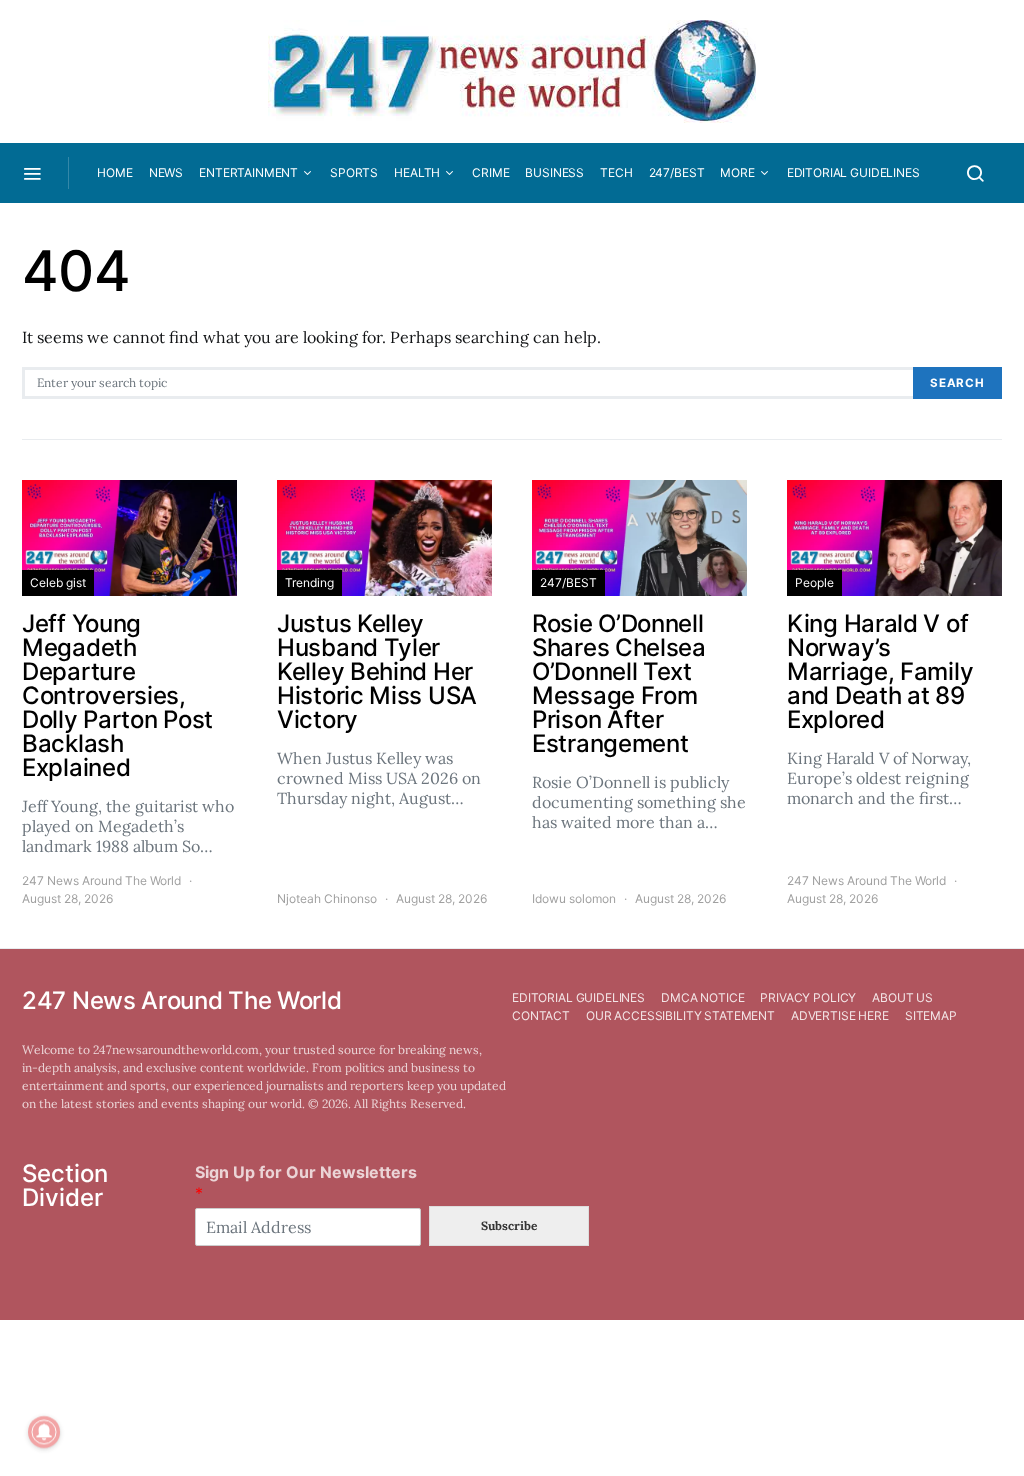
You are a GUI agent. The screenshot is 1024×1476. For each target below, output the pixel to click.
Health (417, 172)
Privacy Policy (808, 997)
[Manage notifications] (44, 1432)
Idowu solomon (574, 898)
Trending (309, 582)
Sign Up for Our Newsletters (306, 1182)
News (166, 172)
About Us (902, 997)
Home (114, 172)
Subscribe (509, 1225)
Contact (541, 1015)
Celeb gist (58, 582)
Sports (354, 172)
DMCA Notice (702, 997)
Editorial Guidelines (853, 172)
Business (554, 172)
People (814, 582)
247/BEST (677, 172)
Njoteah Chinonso (327, 898)
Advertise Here (840, 1015)
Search (957, 383)
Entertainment (248, 172)
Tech (616, 172)
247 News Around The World (101, 880)
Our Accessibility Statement (680, 1015)
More (737, 172)
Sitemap (931, 1015)
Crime (490, 172)
